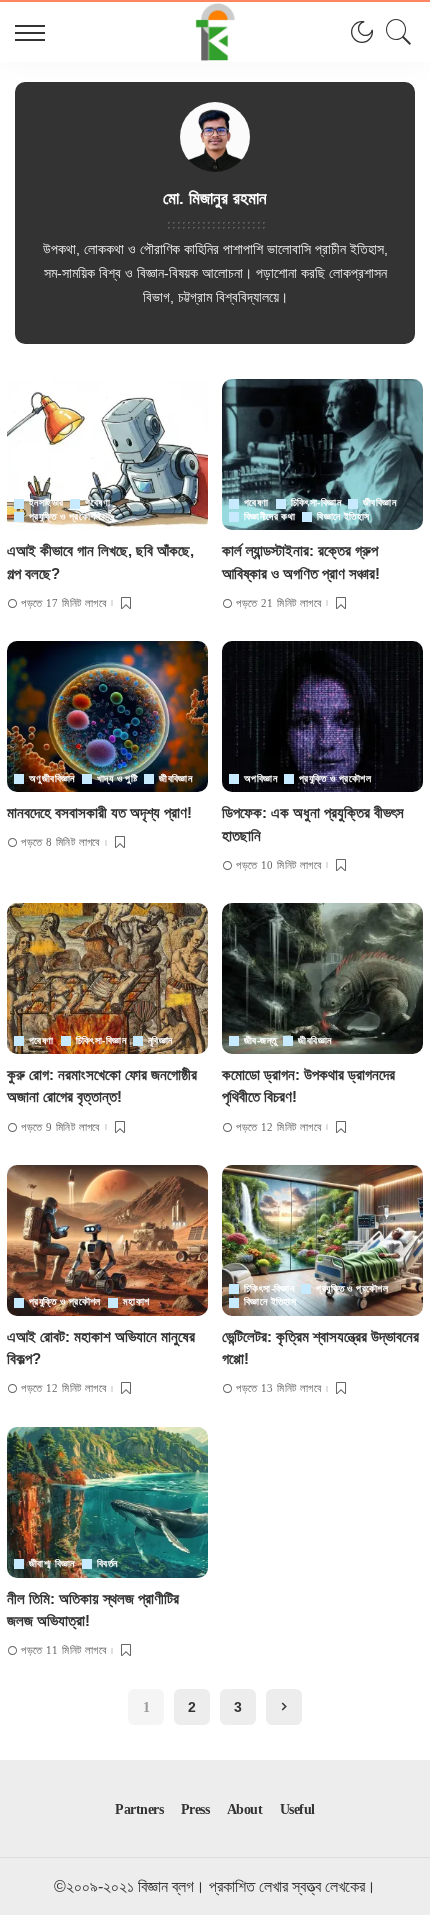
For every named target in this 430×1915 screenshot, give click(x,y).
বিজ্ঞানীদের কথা (269, 517)
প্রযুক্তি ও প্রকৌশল (65, 517)
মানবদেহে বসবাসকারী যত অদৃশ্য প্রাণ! (99, 812)
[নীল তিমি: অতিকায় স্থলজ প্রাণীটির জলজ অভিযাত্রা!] (107, 1502)
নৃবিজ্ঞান (160, 1041)
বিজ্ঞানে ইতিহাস (343, 517)
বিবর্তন (107, 1564)
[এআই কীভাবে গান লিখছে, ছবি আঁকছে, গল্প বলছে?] (107, 454)
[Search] (394, 32)
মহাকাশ (136, 1302)
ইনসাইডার (46, 503)
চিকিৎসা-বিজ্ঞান (316, 503)
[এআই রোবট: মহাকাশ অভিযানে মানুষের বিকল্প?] (107, 1240)
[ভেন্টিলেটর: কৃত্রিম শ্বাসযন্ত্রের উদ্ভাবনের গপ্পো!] (322, 1240)
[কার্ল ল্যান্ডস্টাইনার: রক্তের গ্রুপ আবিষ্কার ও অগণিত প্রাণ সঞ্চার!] (322, 454)
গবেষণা (97, 503)
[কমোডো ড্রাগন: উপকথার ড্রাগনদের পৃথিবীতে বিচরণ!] (322, 978)
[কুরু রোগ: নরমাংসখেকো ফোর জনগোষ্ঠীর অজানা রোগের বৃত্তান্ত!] (107, 978)
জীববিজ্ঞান (379, 503)
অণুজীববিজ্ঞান (52, 779)
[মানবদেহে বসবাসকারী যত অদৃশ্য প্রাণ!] (107, 716)
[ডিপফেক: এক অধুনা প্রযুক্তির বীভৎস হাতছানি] (322, 716)
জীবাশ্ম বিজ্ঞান (52, 1564)
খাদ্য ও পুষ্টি (117, 779)
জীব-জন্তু (260, 1041)
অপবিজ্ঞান (260, 779)
